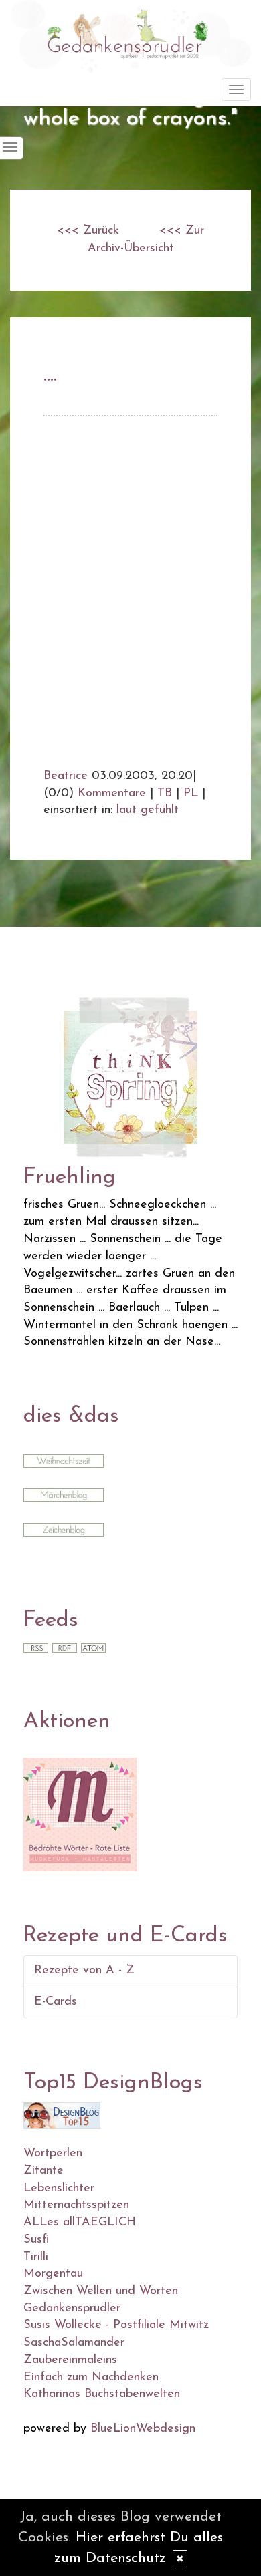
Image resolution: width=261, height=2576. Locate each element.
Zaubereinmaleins (70, 2360)
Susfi (36, 2240)
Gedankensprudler (72, 2309)
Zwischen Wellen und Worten (101, 2291)
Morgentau (53, 2274)
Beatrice (66, 776)
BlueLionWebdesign (143, 2429)
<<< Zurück (88, 231)
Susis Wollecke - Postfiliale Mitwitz (116, 2325)
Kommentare (112, 794)
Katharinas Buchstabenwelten (102, 2394)
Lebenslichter (59, 2189)
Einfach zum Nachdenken (91, 2378)
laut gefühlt (148, 810)
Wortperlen (53, 2154)
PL (191, 794)
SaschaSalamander (74, 2343)
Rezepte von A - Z (84, 1971)
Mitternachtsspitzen (76, 2205)
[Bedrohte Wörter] (80, 1814)
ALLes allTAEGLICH (80, 2223)
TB (165, 794)
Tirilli (36, 2257)
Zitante (43, 2171)
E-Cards (56, 2002)
